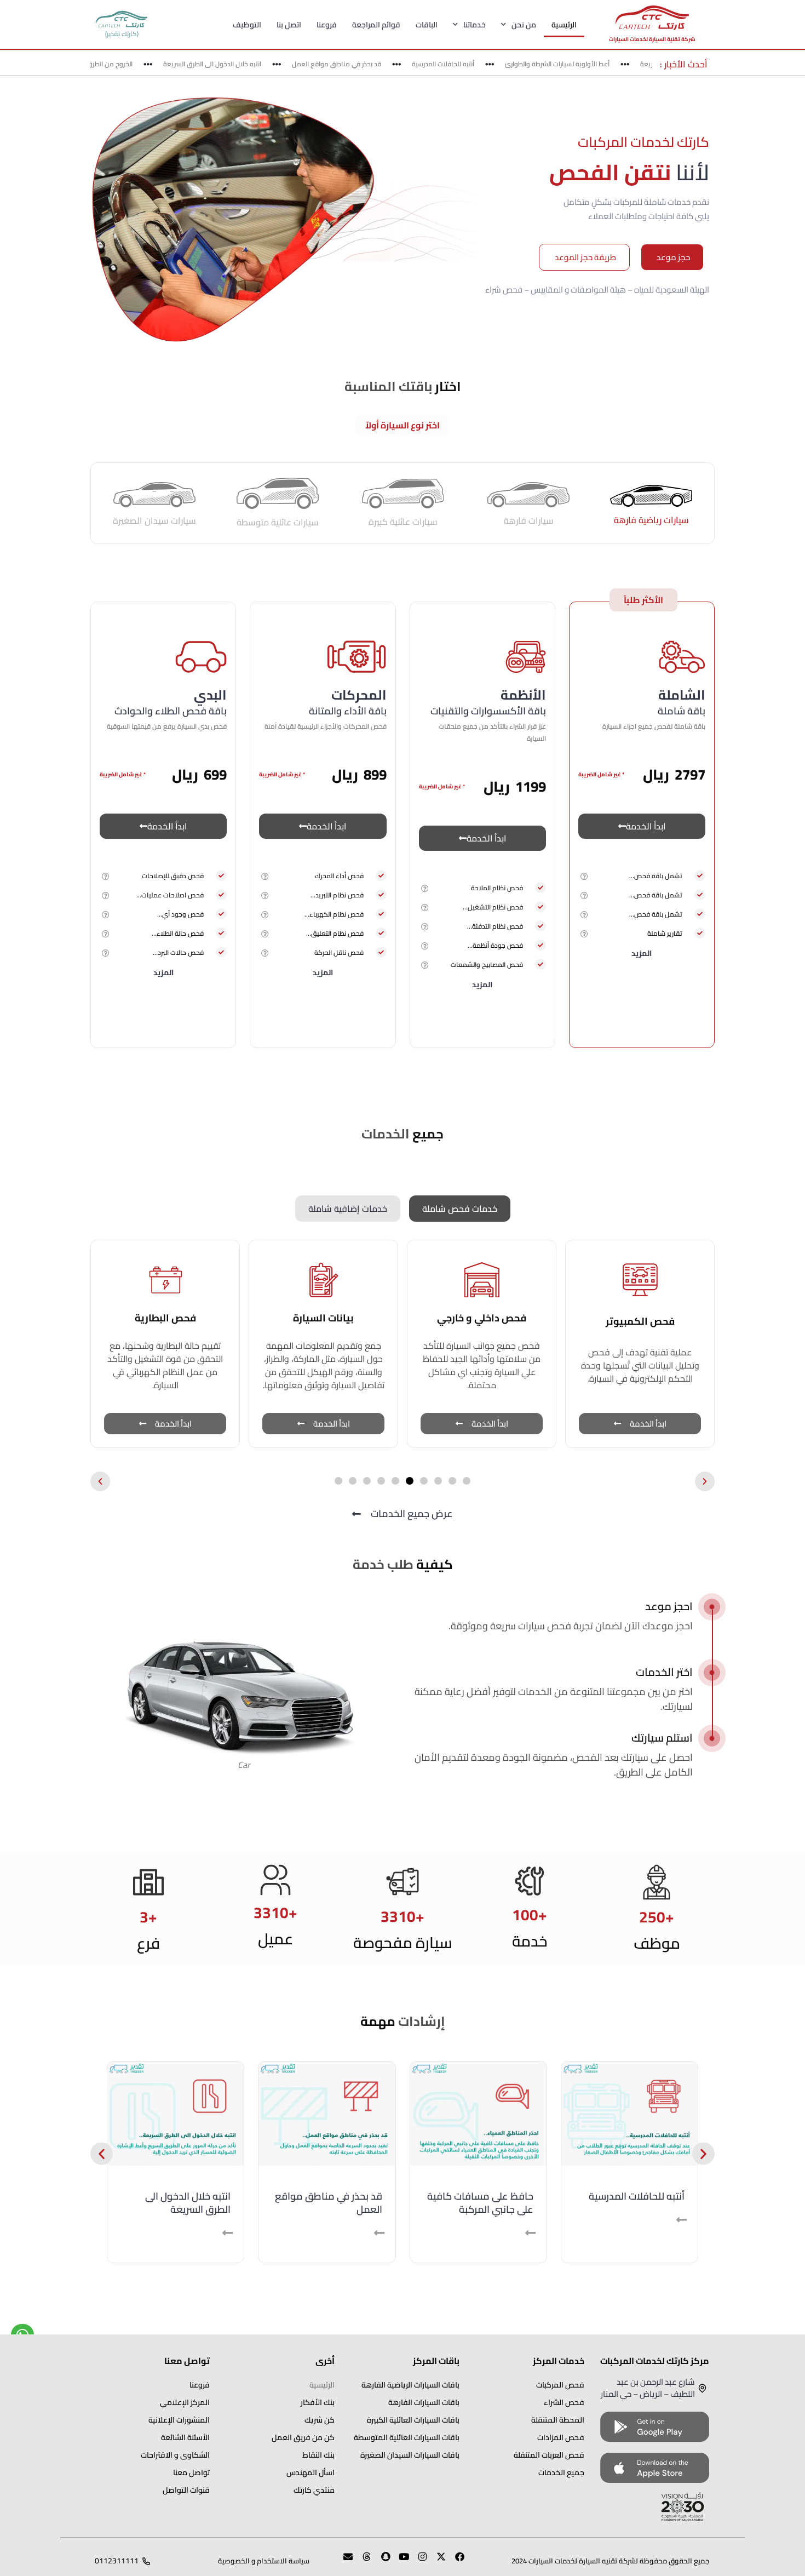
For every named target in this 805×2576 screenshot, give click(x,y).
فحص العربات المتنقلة (549, 2455)
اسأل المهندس (311, 2472)
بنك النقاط (318, 2455)
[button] (585, 876)
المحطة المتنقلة (558, 2420)
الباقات (427, 25)
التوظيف (247, 25)
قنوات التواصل (186, 2490)
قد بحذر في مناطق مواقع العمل (357, 64)
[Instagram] (418, 2561)
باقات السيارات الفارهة (424, 2402)
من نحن (524, 25)
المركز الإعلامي (185, 2402)
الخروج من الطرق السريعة (119, 64)
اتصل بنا (289, 25)
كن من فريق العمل (303, 2437)
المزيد (642, 953)
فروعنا (327, 25)
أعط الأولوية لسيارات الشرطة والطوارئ (578, 64)
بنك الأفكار (318, 2402)
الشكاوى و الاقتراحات (175, 2455)
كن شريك (320, 2420)
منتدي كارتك (314, 2490)
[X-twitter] (436, 2561)
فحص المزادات (561, 2437)
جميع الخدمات (561, 2472)
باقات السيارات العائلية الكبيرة (413, 2420)
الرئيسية (564, 25)
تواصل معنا (191, 2472)
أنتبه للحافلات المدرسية (464, 64)
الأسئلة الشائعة (185, 2437)
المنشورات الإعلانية (179, 2420)
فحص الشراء (564, 2402)
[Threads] (362, 2561)
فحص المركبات (560, 2385)
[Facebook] (455, 2561)
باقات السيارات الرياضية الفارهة (410, 2385)
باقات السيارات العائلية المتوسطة (407, 2437)
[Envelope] (343, 2561)
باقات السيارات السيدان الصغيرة (410, 2455)
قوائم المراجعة (376, 25)
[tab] (651, 503)
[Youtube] (399, 2561)
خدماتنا (475, 25)
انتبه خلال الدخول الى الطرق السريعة (233, 64)
